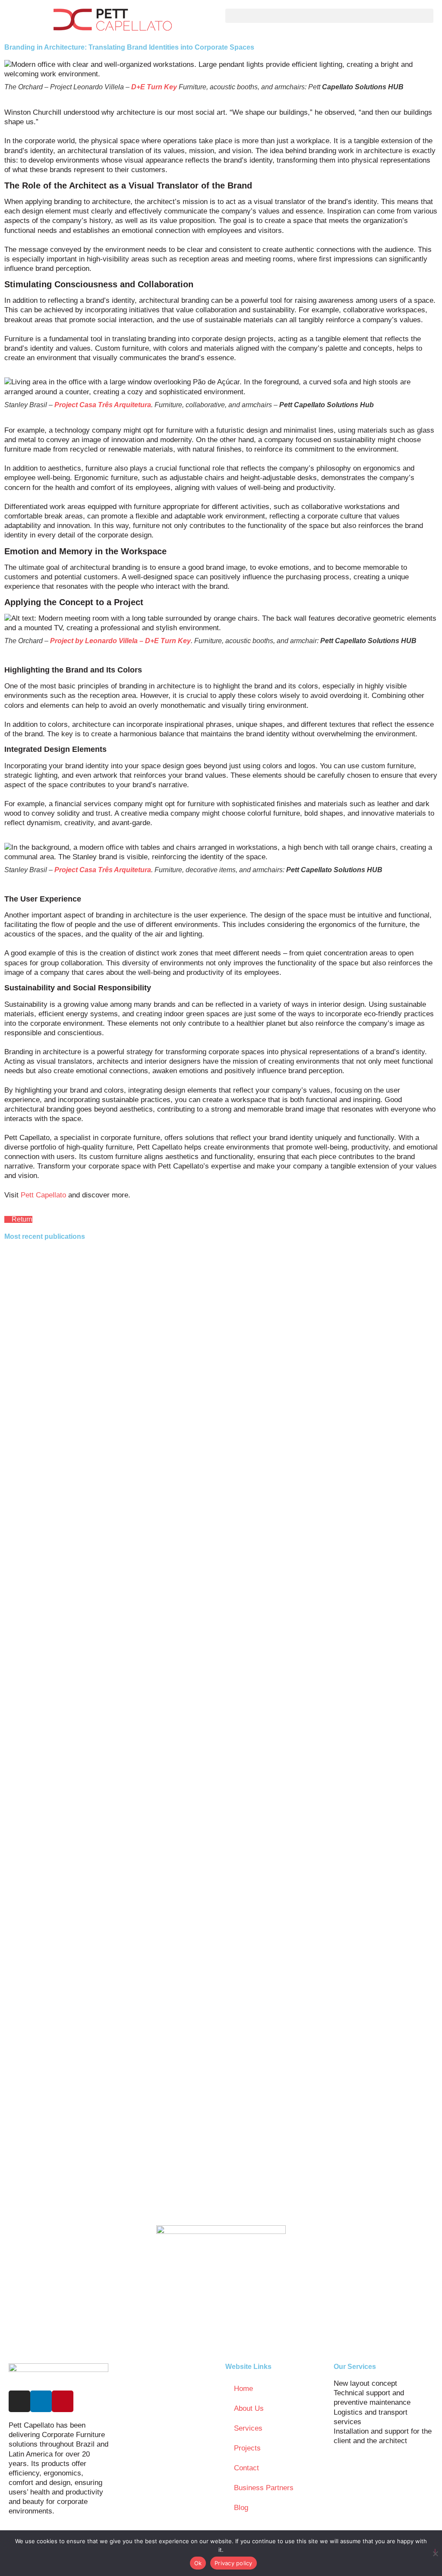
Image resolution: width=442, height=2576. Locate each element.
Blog (241, 2508)
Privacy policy (234, 2563)
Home (243, 2389)
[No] (435, 2552)
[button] (329, 16)
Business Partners (264, 2488)
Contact (246, 2468)
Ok (198, 2563)
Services (248, 2428)
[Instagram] (19, 2401)
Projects (247, 2448)
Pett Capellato (42, 1195)
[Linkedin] (41, 2401)
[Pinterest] (63, 2401)
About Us (249, 2408)
